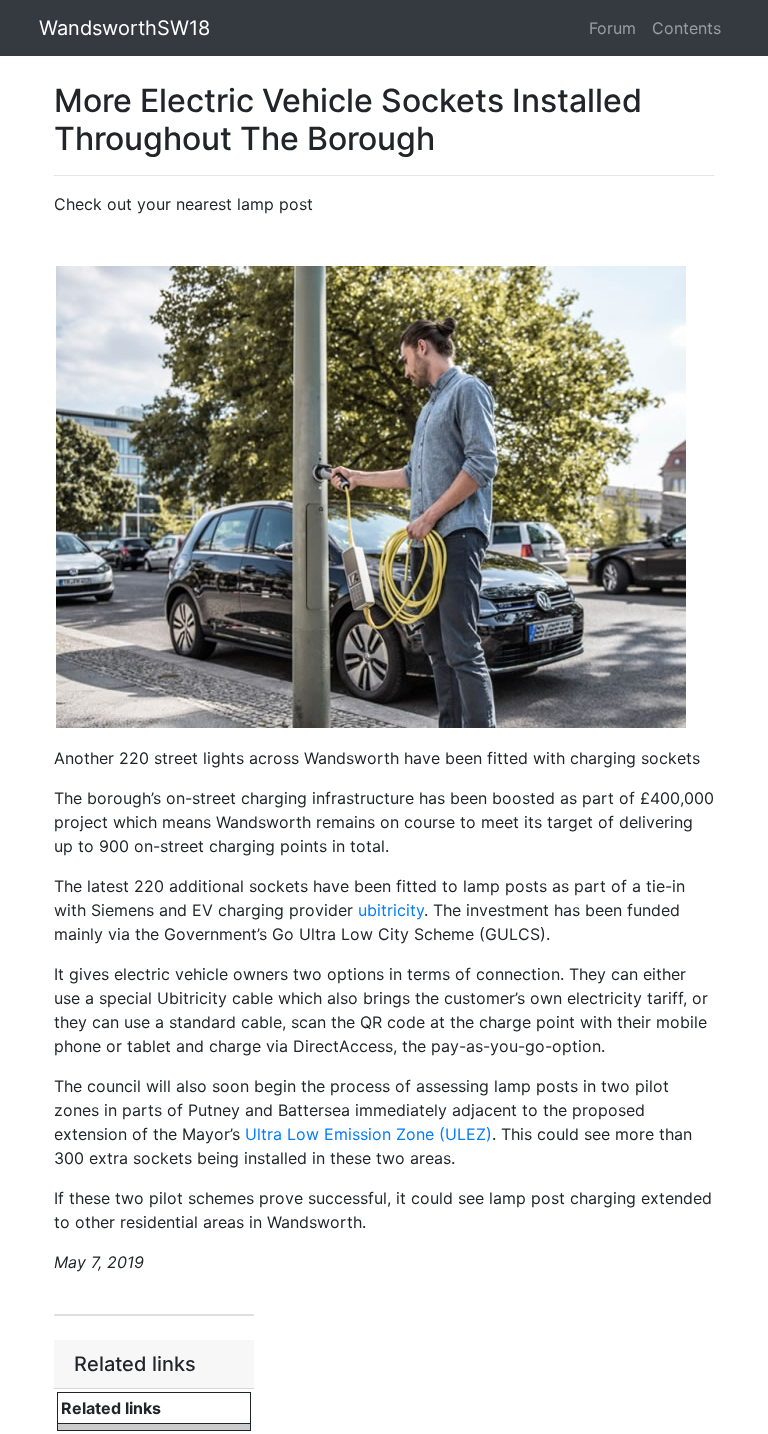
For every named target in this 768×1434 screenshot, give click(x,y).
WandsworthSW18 (124, 28)
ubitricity (391, 910)
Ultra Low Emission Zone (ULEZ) (368, 1134)
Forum (612, 28)
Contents (686, 28)
